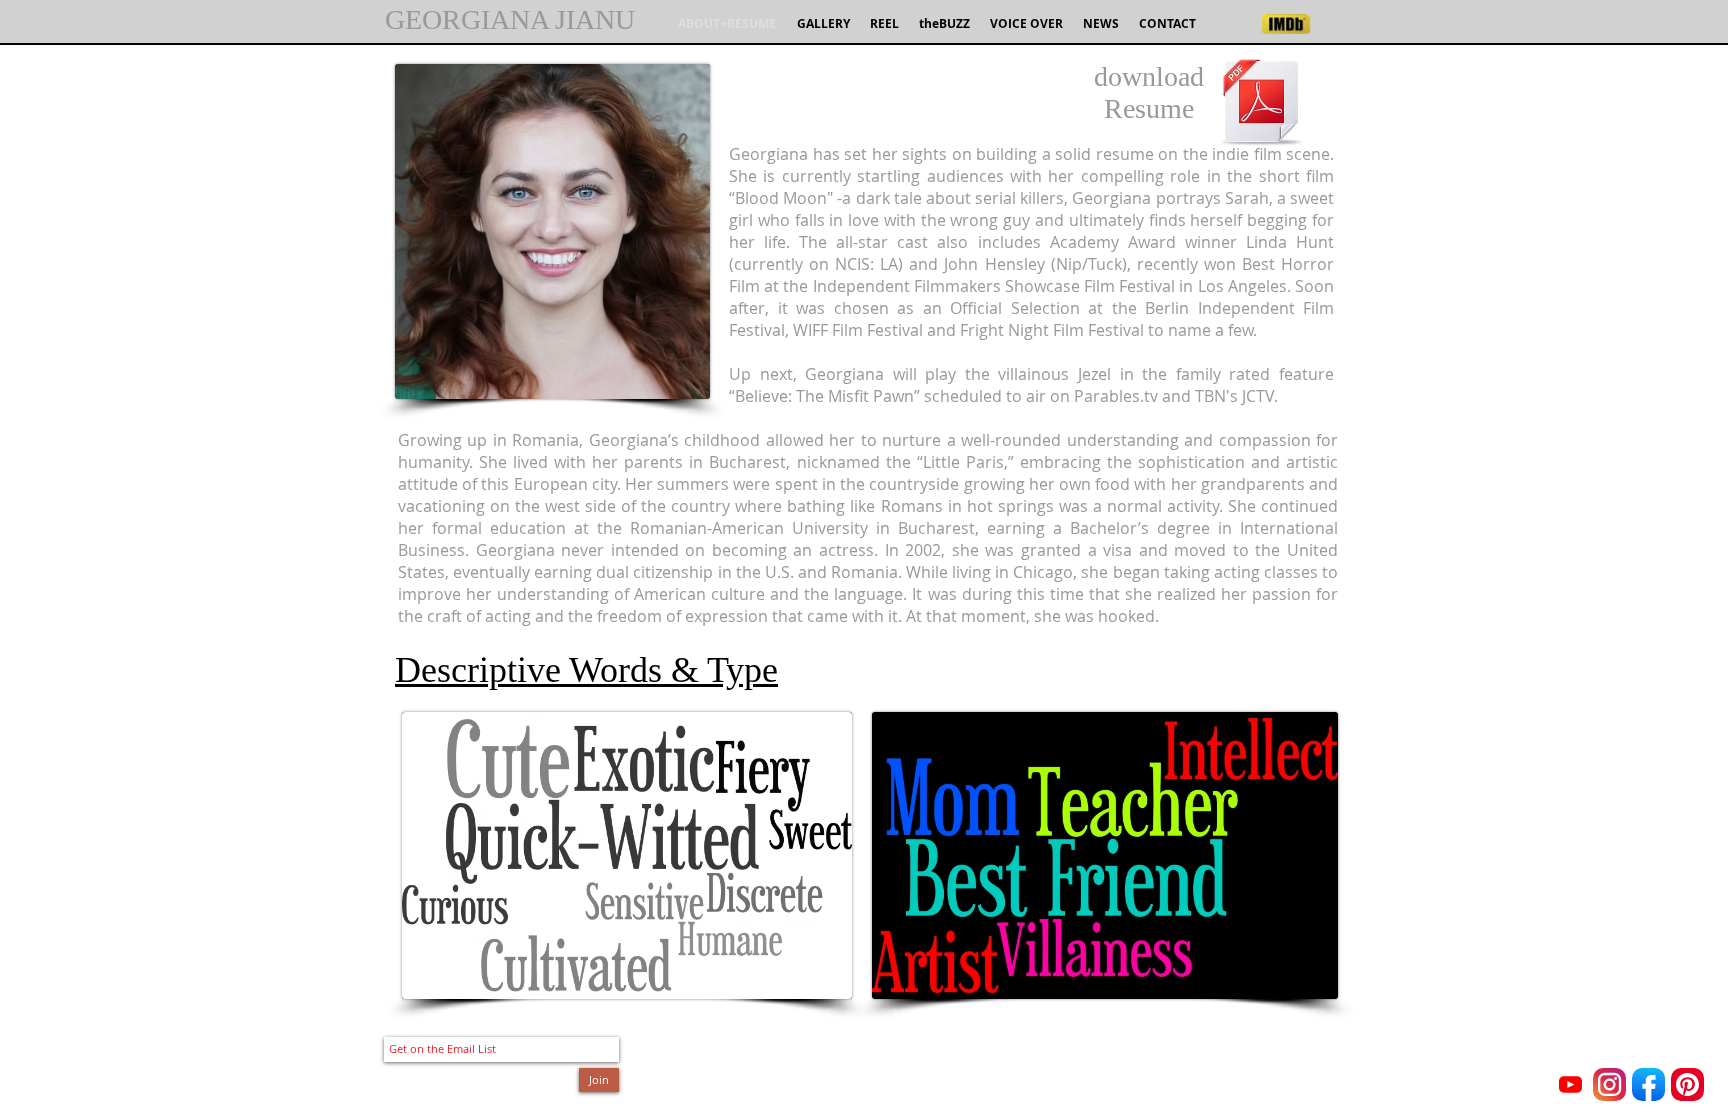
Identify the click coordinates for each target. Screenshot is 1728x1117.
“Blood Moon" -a (790, 198)
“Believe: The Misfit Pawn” (824, 396)
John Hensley (994, 264)
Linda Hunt (1290, 242)
